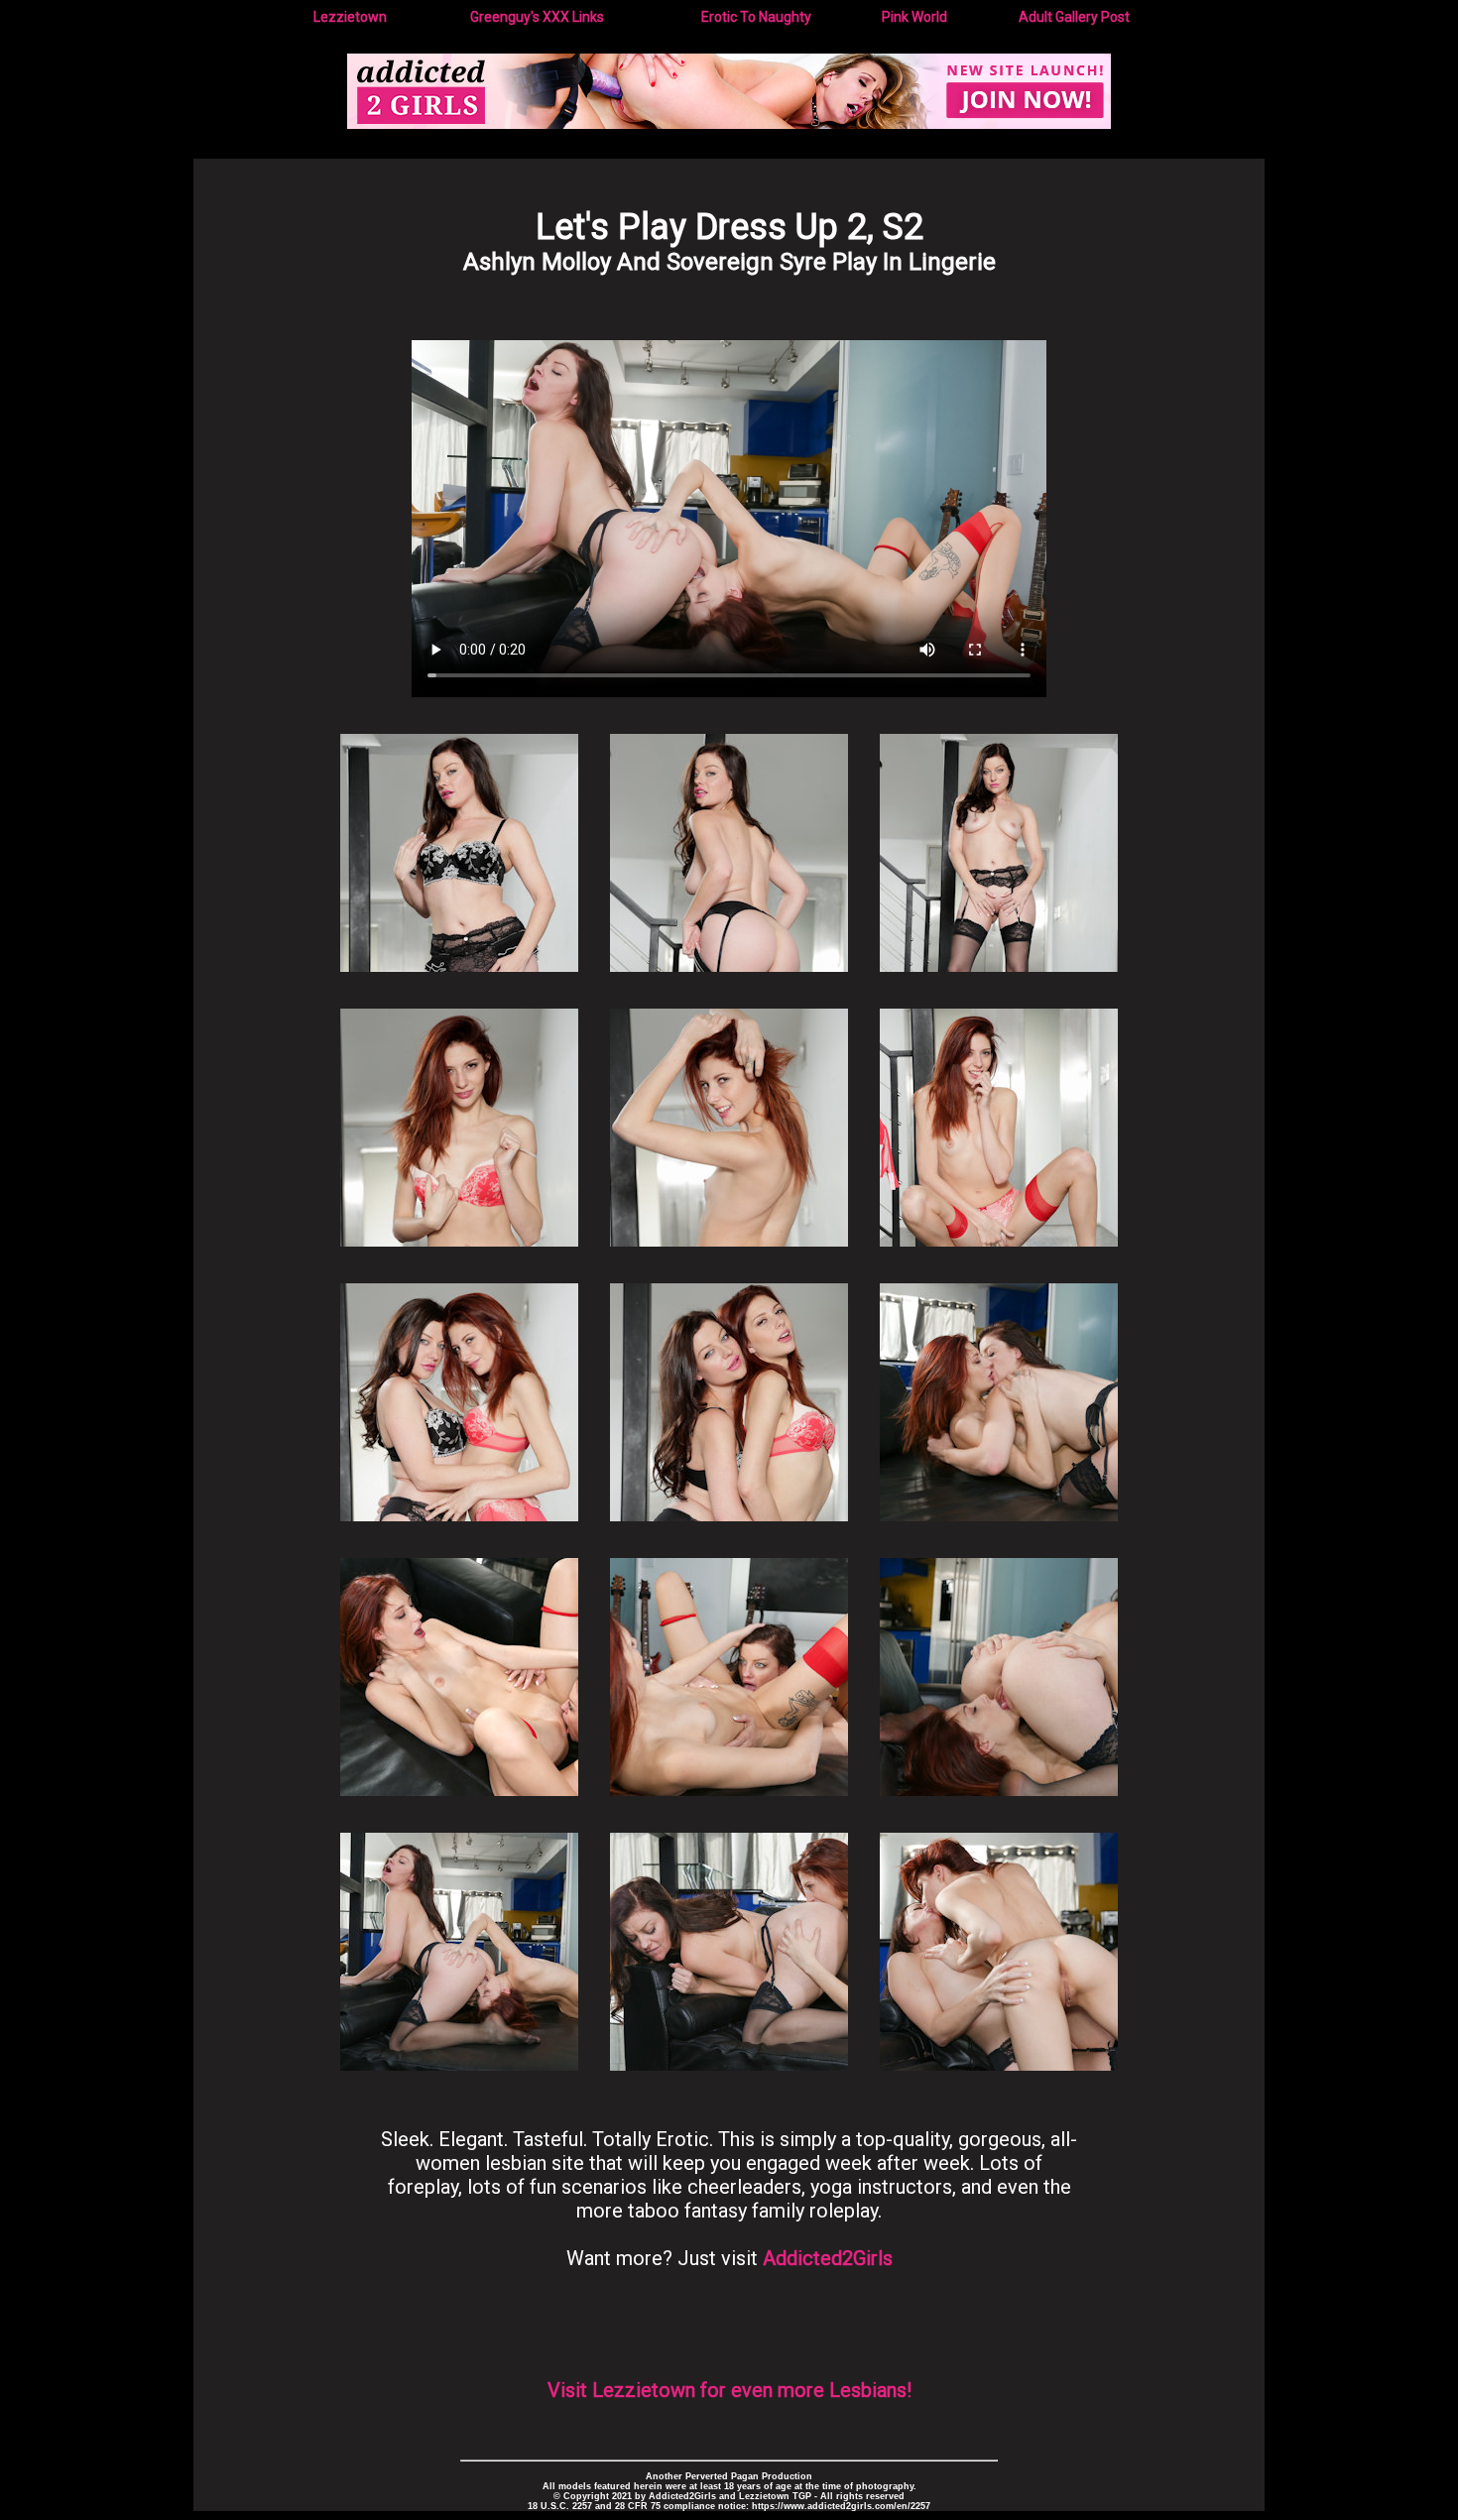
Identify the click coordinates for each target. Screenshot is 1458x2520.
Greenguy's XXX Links (537, 17)
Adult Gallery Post (1074, 17)
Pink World (914, 17)
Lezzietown (350, 17)
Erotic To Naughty (756, 17)
